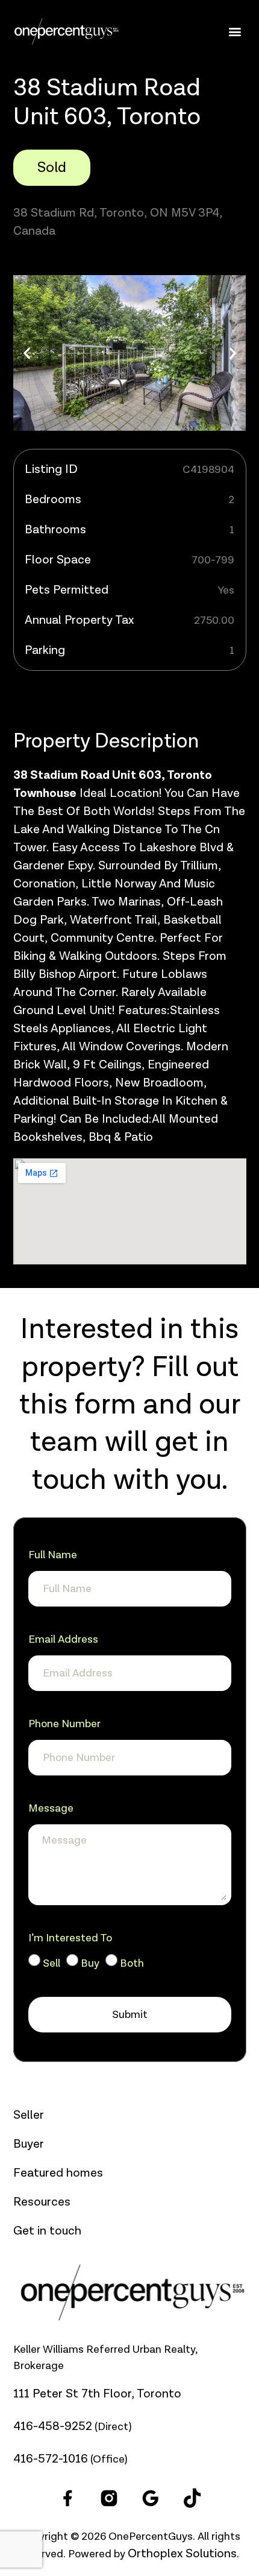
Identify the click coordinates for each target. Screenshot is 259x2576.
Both (132, 1963)
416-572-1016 (51, 2459)
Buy (90, 1963)
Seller (29, 2115)
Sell (51, 1963)
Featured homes (58, 2173)
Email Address (63, 1639)
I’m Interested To (70, 1938)
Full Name (53, 1555)
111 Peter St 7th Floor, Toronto (97, 2394)
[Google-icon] (151, 2498)
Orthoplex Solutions (182, 2554)
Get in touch (47, 2231)
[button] (235, 32)
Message (51, 1808)
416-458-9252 (53, 2426)
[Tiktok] (192, 2498)
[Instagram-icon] (109, 2498)
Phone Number (64, 1724)
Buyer (29, 2144)
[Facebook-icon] (67, 2498)
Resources (42, 2202)
